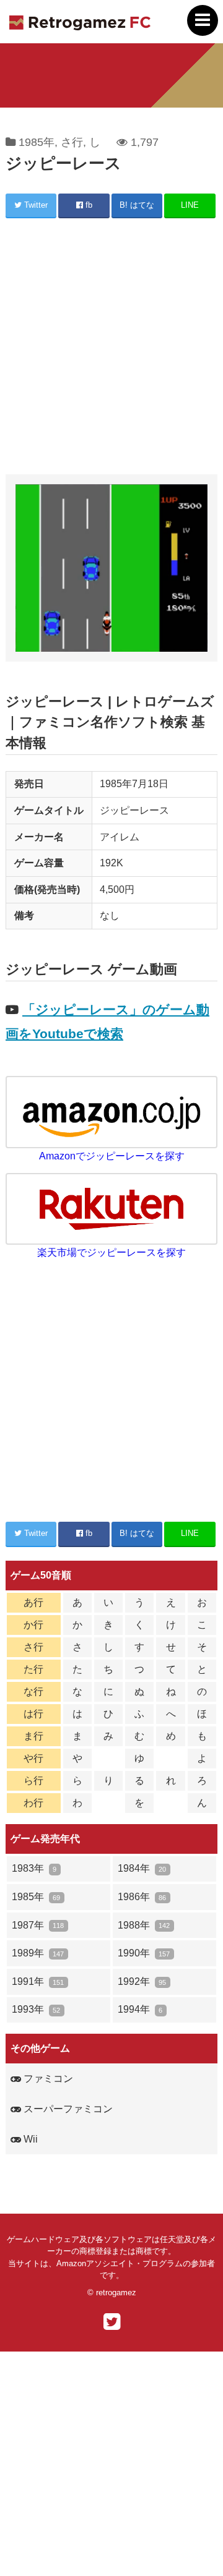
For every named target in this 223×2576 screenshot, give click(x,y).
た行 (33, 1669)
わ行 (33, 1803)
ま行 (33, 1736)
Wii (29, 2139)
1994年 (140, 2009)
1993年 (36, 2009)
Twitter (35, 205)
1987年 (38, 1925)
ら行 (33, 1781)
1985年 (37, 142)
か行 (33, 1625)
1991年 (38, 1981)
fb (88, 205)
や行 (33, 1758)
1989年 (38, 1953)
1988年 (144, 1925)
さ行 (72, 142)
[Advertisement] (111, 348)
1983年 (34, 1868)
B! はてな (137, 205)
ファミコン (47, 2079)
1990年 (144, 1953)
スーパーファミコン (67, 2109)
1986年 (142, 1897)
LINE (190, 205)
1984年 (142, 1868)
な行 (33, 1691)
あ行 (33, 1602)
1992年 (142, 1981)
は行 (33, 1714)
